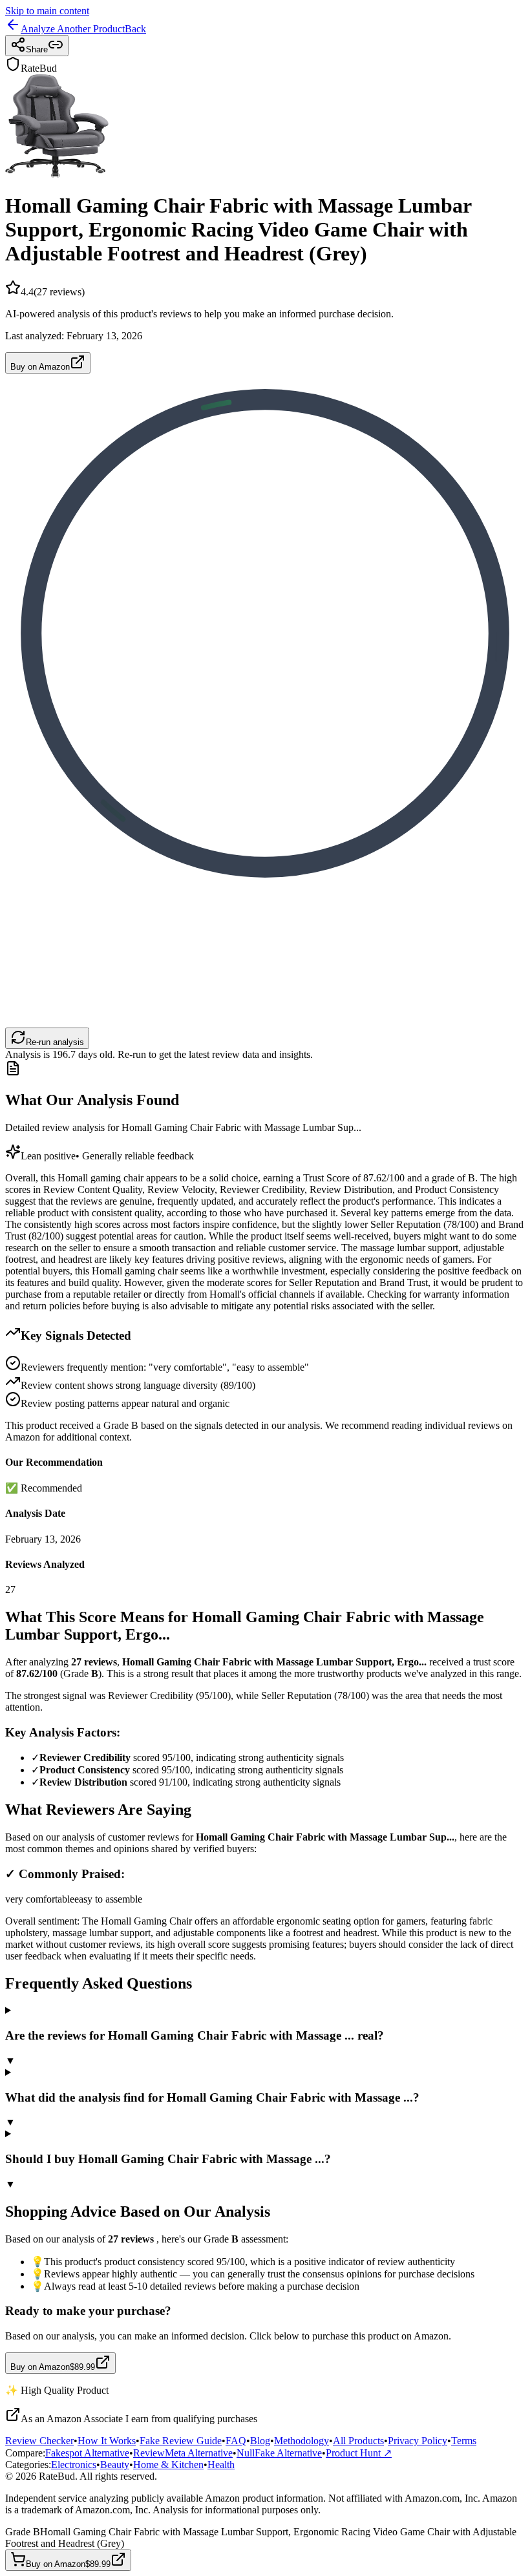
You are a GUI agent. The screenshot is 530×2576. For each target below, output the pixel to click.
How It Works (107, 2441)
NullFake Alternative (279, 2453)
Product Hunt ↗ (359, 2453)
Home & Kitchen (168, 2465)
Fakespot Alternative (87, 2453)
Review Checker (39, 2441)
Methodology (302, 2441)
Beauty (115, 2465)
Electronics (74, 2465)
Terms (464, 2441)
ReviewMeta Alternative (183, 2453)
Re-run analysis (55, 1042)
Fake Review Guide (181, 2441)
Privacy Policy (418, 2441)
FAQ (236, 2441)
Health (221, 2465)
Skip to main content (47, 11)
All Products (358, 2441)
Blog (260, 2441)
